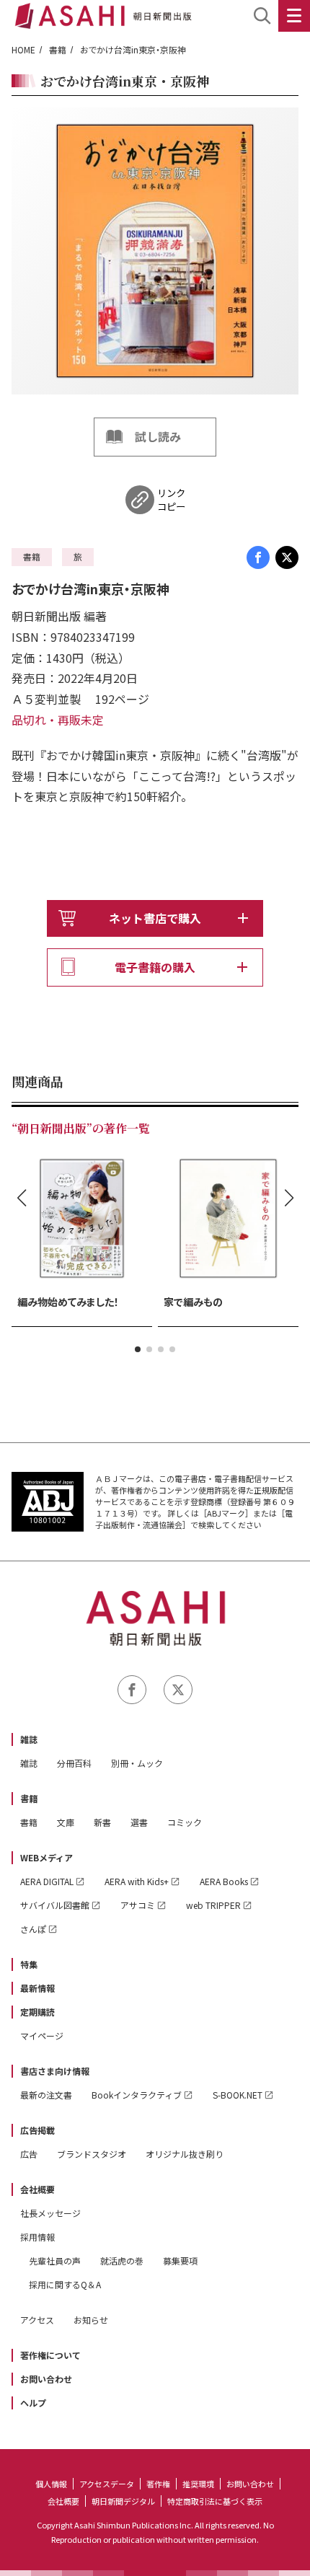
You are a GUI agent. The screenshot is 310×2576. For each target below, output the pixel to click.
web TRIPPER (213, 1905)
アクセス (37, 2320)
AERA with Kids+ (137, 1881)
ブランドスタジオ (92, 2154)
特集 (29, 1964)
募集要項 (180, 2260)
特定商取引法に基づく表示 (215, 2501)
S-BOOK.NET (238, 2095)
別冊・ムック (137, 1763)
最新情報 (37, 1988)
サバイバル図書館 (55, 1905)
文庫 (66, 1822)
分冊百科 (74, 1763)
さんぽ (33, 1929)
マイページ (42, 2035)
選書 (139, 1822)
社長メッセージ (50, 2213)
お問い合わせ (46, 2379)
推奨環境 (198, 2484)
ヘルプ (33, 2403)
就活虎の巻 (122, 2260)
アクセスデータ (107, 2484)
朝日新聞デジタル (123, 2501)
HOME (23, 49)
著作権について (50, 2355)
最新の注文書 (46, 2095)
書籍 (58, 49)
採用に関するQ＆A (65, 2284)
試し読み (158, 436)
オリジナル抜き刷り (185, 2154)
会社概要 (37, 2189)
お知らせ (91, 2320)
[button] (138, 1349)
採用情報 (37, 2237)
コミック (185, 1822)
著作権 (158, 2484)
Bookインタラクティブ (137, 2095)
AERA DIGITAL (47, 1881)
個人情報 (51, 2484)
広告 (29, 2154)
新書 (102, 1822)
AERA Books (224, 1881)
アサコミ (138, 1905)
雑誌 (29, 1739)
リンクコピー (171, 500)
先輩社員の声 (55, 2260)
